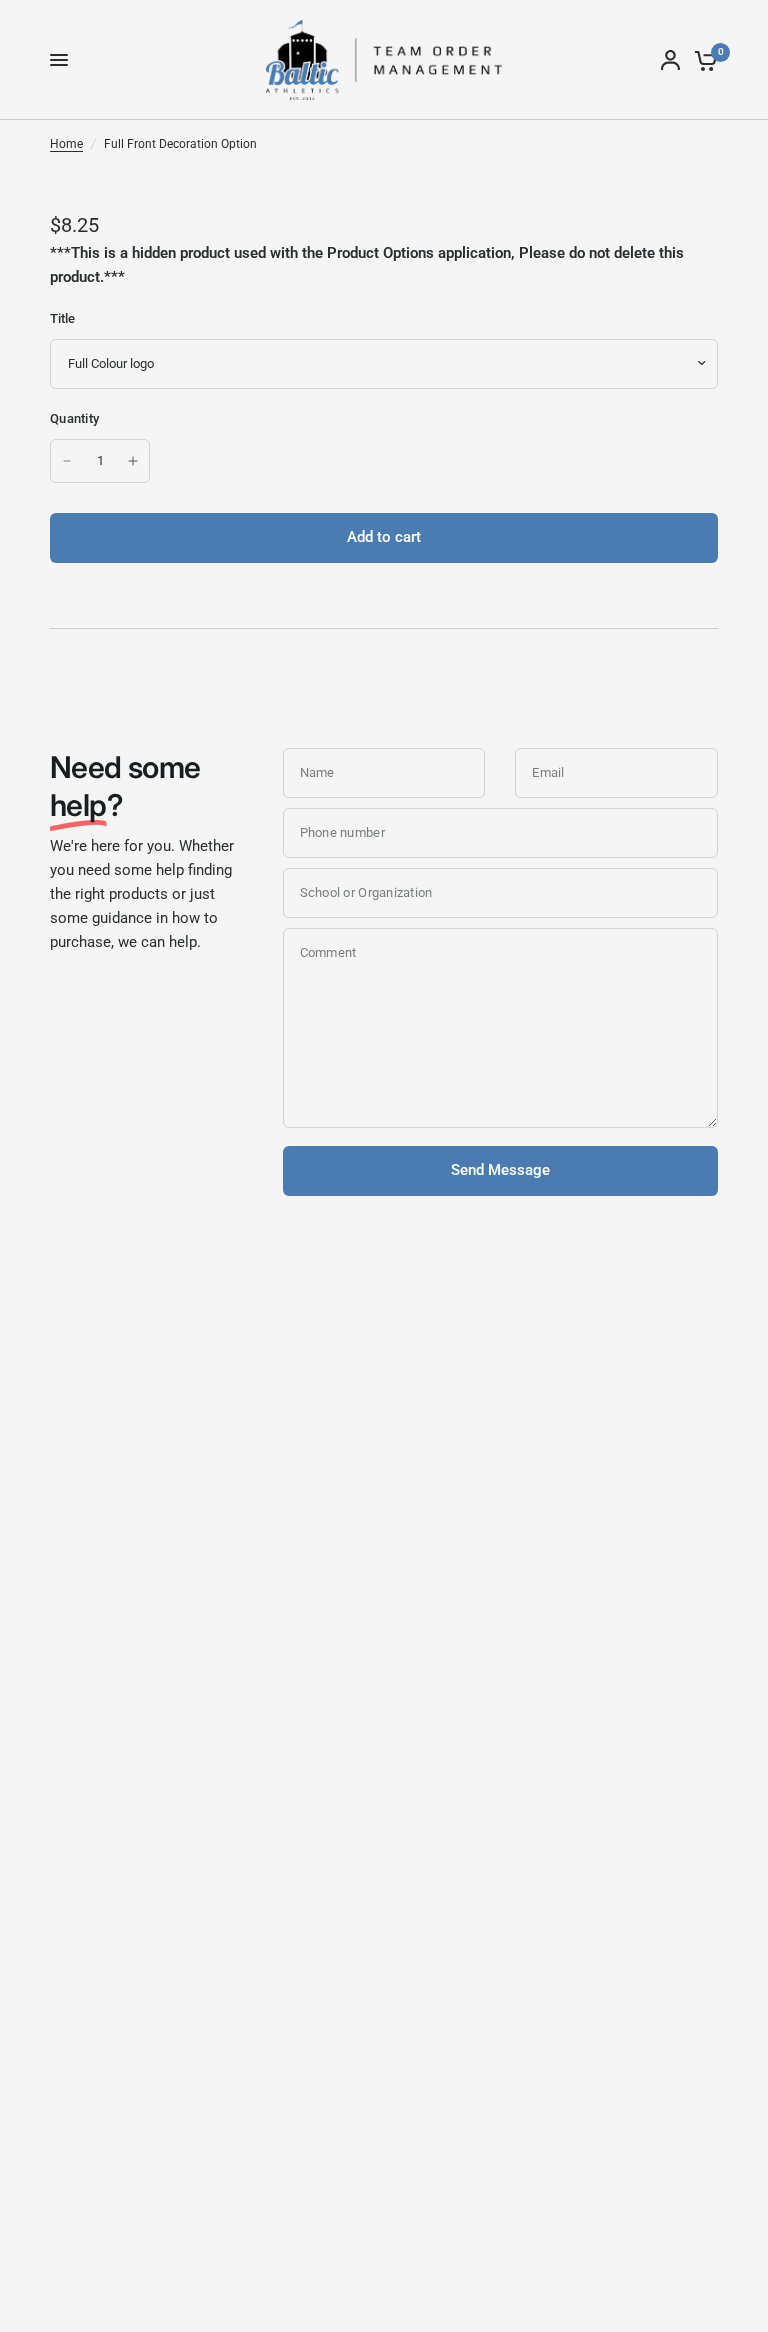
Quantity (74, 418)
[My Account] (670, 60)
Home (66, 144)
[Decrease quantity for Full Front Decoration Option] (67, 461)
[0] (702, 60)
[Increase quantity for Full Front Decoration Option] (133, 461)
